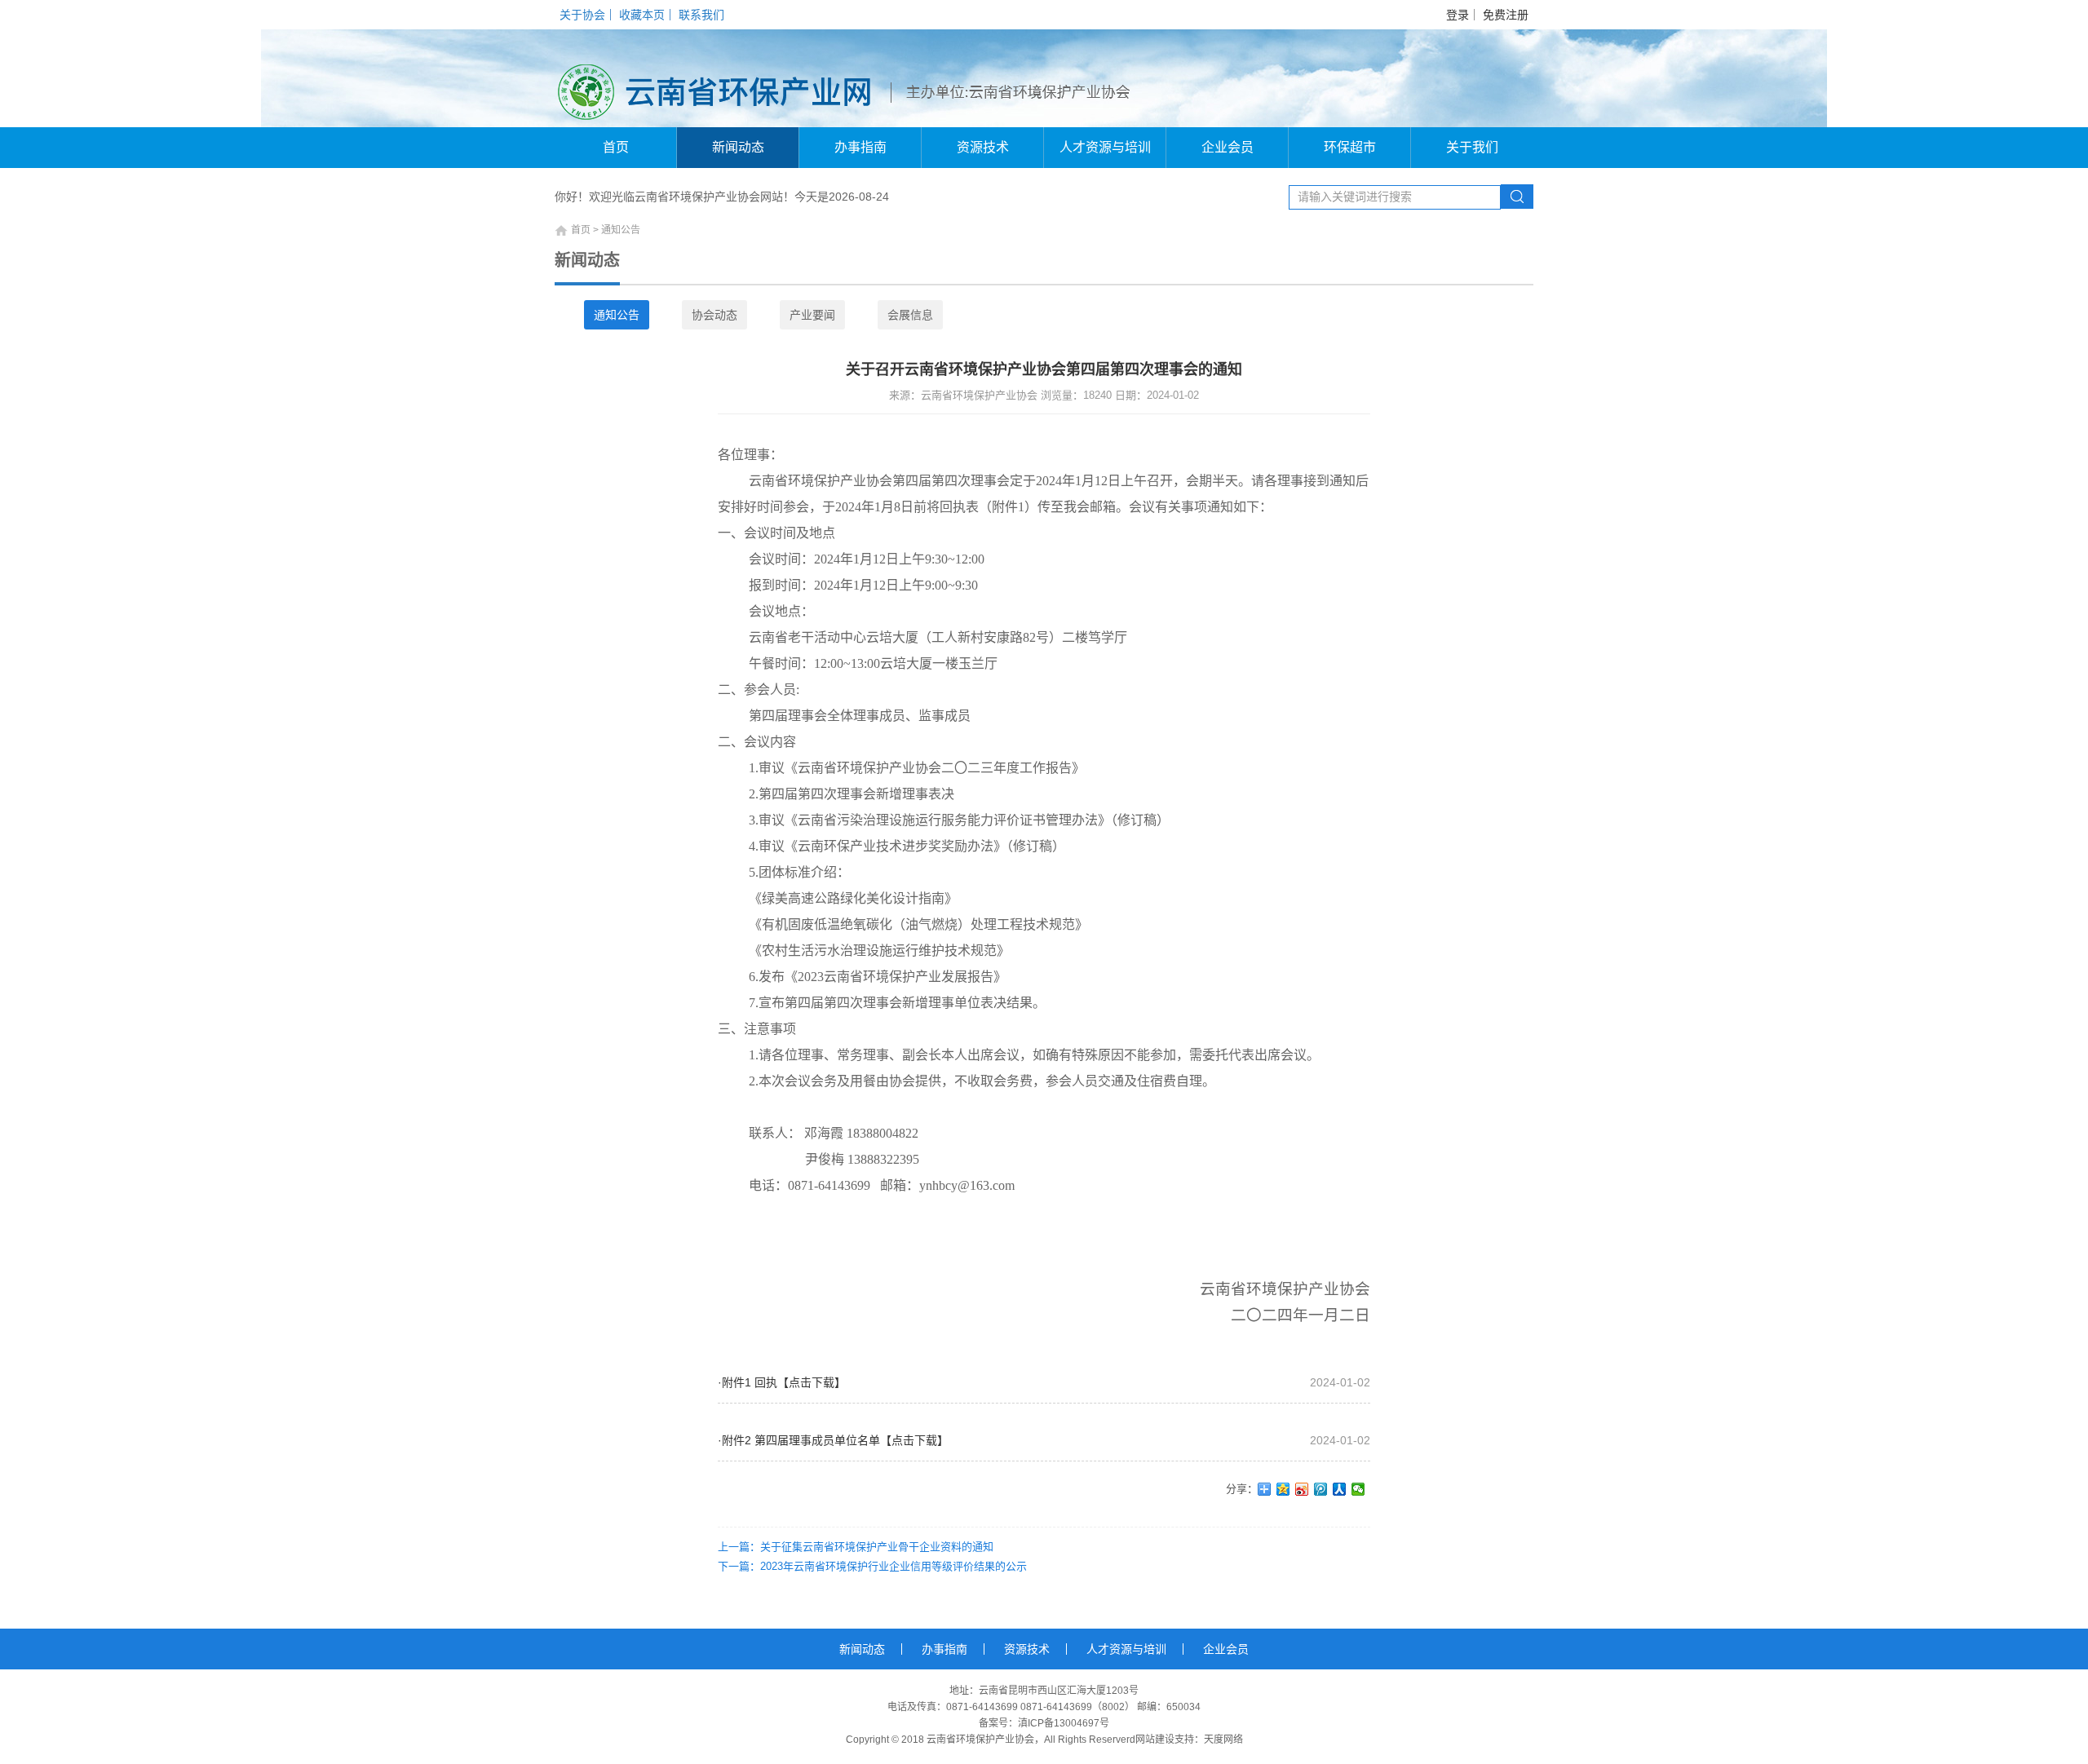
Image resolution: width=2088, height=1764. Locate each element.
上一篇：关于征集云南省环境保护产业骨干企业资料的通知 (856, 1547)
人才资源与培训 (1105, 147)
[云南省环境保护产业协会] (724, 78)
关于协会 (582, 15)
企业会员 (1228, 147)
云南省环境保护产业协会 (980, 1740)
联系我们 (701, 15)
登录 (1458, 15)
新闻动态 (738, 147)
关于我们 (1472, 147)
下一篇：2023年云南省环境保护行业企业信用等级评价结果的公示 (872, 1566)
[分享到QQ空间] (1283, 1489)
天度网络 (1223, 1740)
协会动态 (714, 315)
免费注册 (1506, 15)
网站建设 (1155, 1740)
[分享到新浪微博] (1302, 1489)
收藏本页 (642, 15)
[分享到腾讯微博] (1321, 1489)
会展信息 (910, 315)
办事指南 (860, 147)
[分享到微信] (1358, 1489)
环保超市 (1350, 147)
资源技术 (983, 147)
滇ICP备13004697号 (1064, 1723)
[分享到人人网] (1340, 1489)
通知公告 (617, 315)
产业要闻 (812, 315)
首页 (616, 147)
